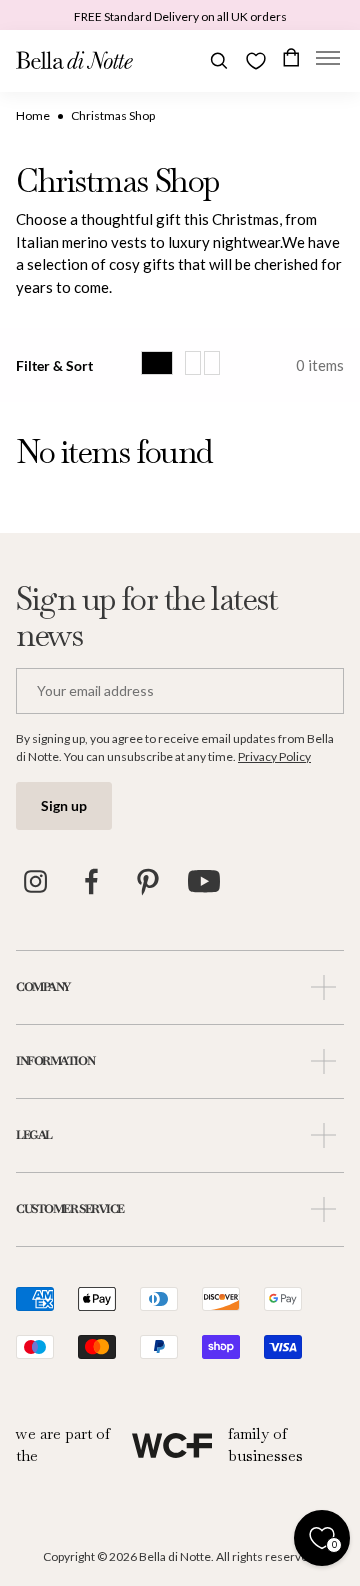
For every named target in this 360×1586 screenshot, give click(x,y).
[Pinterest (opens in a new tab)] (148, 882)
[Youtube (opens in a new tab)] (204, 882)
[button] (328, 61)
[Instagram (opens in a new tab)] (36, 882)
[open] (323, 987)
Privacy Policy (274, 756)
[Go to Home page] (74, 60)
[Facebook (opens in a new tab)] (92, 882)
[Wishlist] (256, 61)
